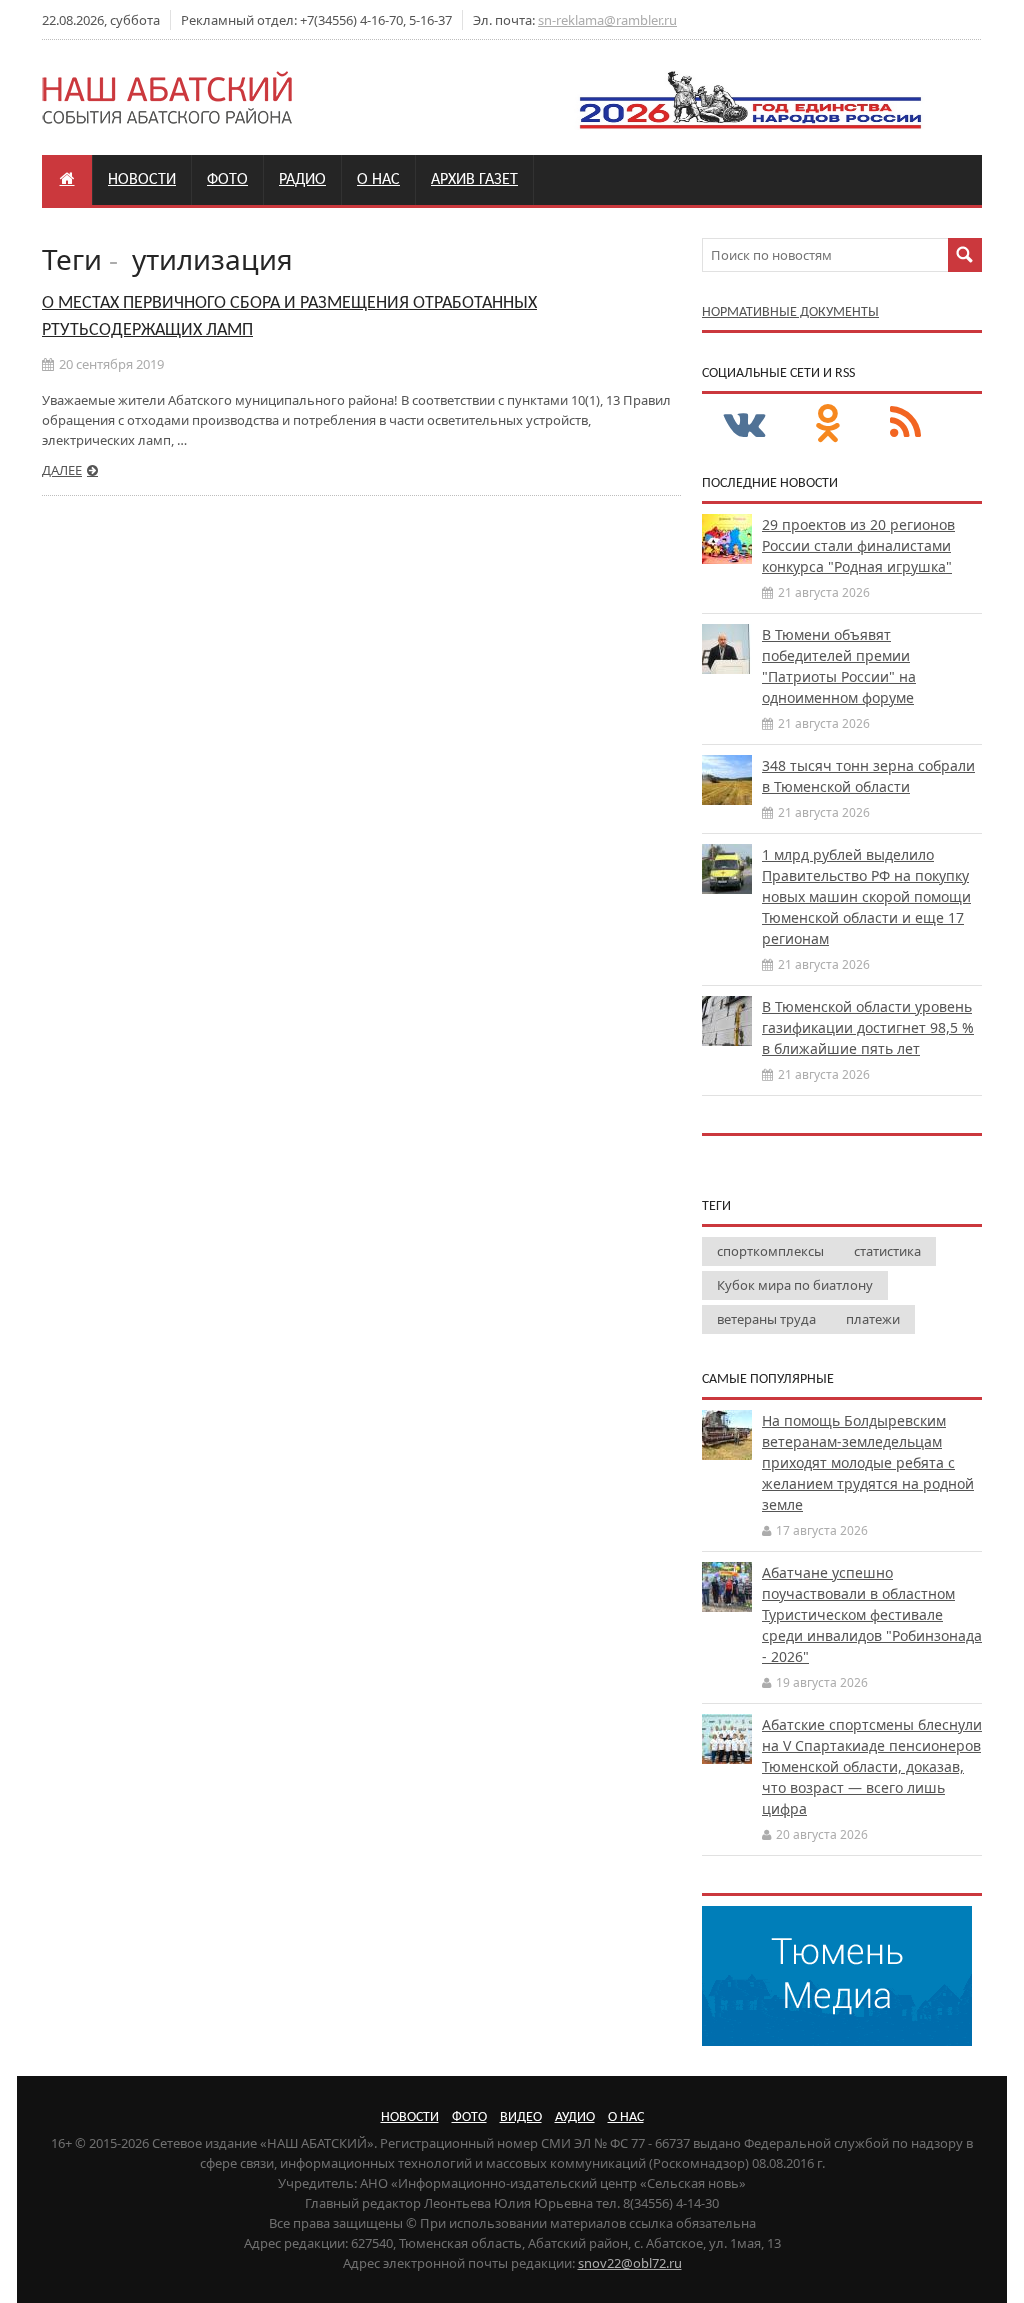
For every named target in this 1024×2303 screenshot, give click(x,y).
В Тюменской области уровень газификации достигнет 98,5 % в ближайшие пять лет (868, 1027)
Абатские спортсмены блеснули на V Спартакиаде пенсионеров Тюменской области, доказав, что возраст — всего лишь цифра (872, 1766)
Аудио (575, 2117)
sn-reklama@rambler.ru (607, 20)
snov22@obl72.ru (630, 2263)
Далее (62, 470)
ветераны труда (766, 1319)
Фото (227, 180)
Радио (302, 180)
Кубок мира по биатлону (795, 1285)
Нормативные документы (790, 312)
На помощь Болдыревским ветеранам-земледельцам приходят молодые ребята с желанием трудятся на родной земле (868, 1462)
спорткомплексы (770, 1251)
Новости (142, 180)
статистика (887, 1251)
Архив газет (474, 180)
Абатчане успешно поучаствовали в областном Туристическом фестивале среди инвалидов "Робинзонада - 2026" (872, 1614)
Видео (521, 2117)
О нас (378, 180)
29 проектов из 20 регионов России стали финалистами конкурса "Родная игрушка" (858, 545)
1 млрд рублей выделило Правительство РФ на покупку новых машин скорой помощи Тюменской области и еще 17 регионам (866, 896)
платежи (873, 1319)
